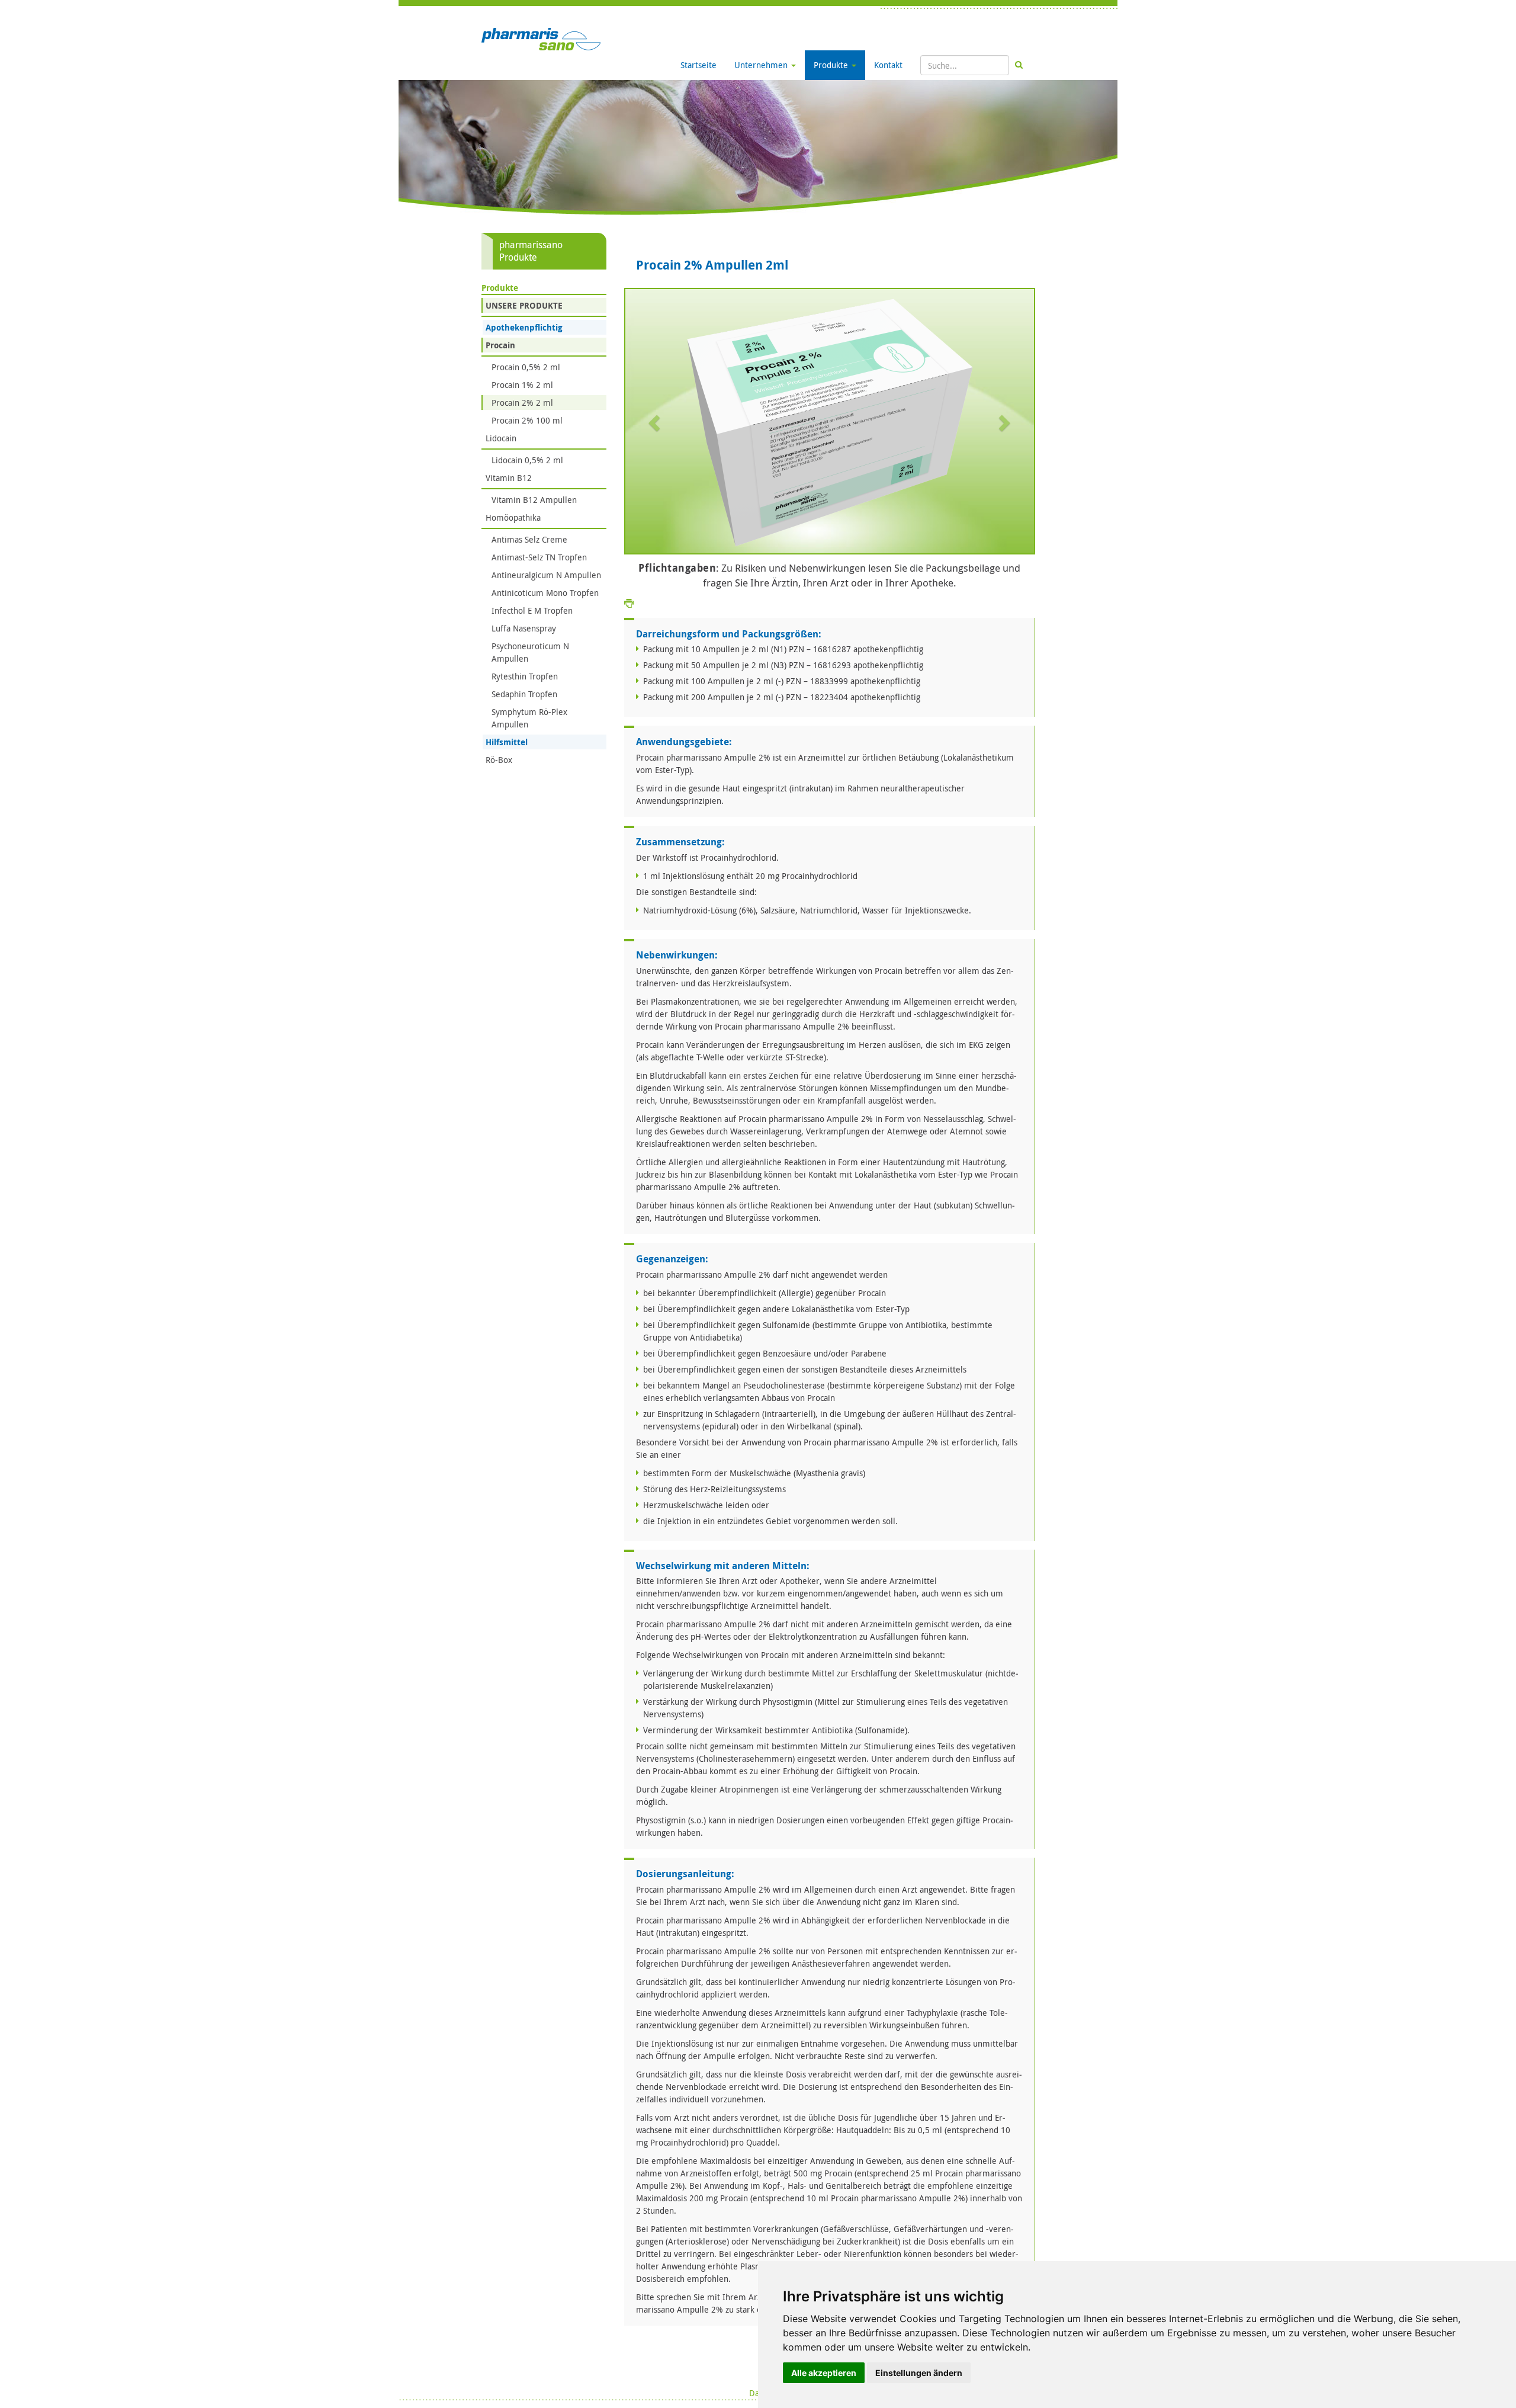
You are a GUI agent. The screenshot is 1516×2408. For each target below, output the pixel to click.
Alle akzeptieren (824, 2373)
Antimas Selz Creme (529, 539)
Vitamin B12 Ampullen (534, 500)
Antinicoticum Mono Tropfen (545, 593)
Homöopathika (513, 517)
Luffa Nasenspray (524, 628)
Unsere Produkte (524, 305)
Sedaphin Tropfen (524, 694)
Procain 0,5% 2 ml (526, 367)
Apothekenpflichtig (524, 327)
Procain (500, 345)
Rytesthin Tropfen (525, 676)
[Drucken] (629, 603)
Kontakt (888, 65)
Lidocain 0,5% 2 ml (527, 460)
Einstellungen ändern (919, 2373)
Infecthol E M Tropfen (532, 610)
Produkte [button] (832, 65)
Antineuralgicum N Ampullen (546, 575)
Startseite (698, 65)
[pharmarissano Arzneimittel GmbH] (541, 38)
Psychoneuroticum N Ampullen (530, 652)
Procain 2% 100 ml (527, 420)
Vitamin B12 (509, 478)
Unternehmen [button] (762, 65)
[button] (656, 422)
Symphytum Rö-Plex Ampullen (529, 718)
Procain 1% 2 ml (522, 385)
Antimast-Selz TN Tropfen (539, 557)
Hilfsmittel (507, 742)
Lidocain (501, 438)
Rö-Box (499, 760)
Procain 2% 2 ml (522, 403)
